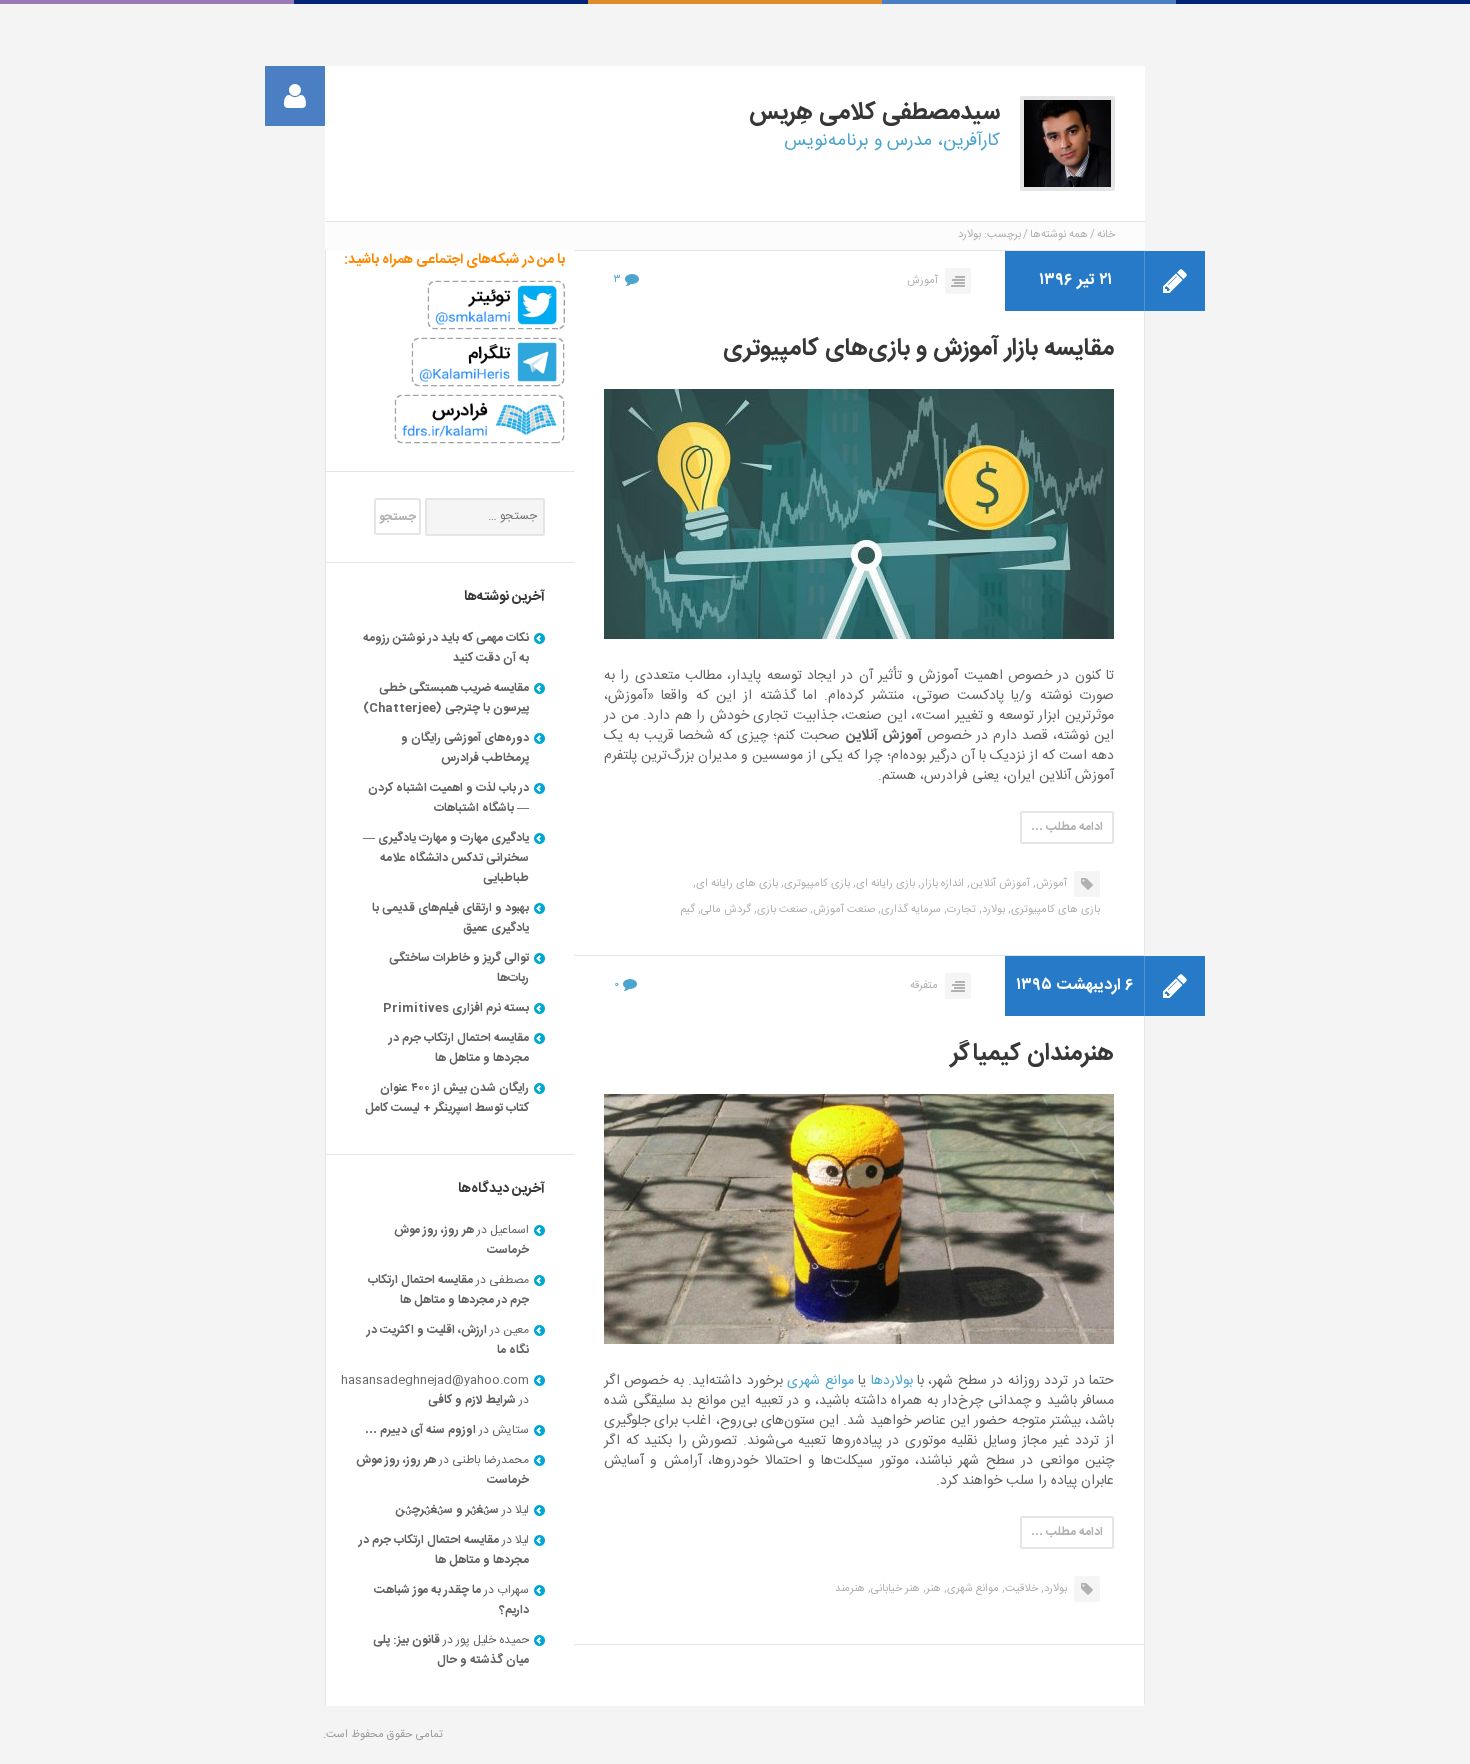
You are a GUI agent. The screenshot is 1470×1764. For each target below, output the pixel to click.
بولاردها (892, 1381)
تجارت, (960, 910)
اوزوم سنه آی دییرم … (420, 1430)
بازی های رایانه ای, (735, 884)
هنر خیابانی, (894, 1589)
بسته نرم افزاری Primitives (456, 1008)
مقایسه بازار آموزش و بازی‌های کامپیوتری (918, 349)
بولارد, (992, 910)
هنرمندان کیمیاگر (1032, 1054)
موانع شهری (820, 1381)
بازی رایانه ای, (884, 884)
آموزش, (1050, 884)
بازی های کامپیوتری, (1054, 910)
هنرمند (850, 1589)
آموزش (922, 281)
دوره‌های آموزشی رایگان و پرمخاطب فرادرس (465, 748)
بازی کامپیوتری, (815, 884)
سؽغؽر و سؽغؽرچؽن (447, 1510)
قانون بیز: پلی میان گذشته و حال (451, 1650)
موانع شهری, (971, 1589)
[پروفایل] (295, 96)
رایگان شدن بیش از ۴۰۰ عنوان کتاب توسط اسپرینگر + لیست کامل (447, 1098)
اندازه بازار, (941, 884)
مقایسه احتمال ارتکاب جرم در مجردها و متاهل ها (459, 1048)
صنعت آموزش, (842, 910)
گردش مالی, (724, 910)
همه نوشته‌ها (1059, 235)
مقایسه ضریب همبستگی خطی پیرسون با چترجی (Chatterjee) (446, 698)
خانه (1106, 235)
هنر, (932, 1589)
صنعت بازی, (780, 910)
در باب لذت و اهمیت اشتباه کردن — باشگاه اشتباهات (448, 798)
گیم (687, 910)
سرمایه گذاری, (909, 910)
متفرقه (924, 986)
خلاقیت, (1020, 1589)
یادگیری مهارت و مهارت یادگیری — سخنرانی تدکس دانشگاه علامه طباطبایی (446, 858)
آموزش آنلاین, (998, 884)
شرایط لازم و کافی (472, 1400)
